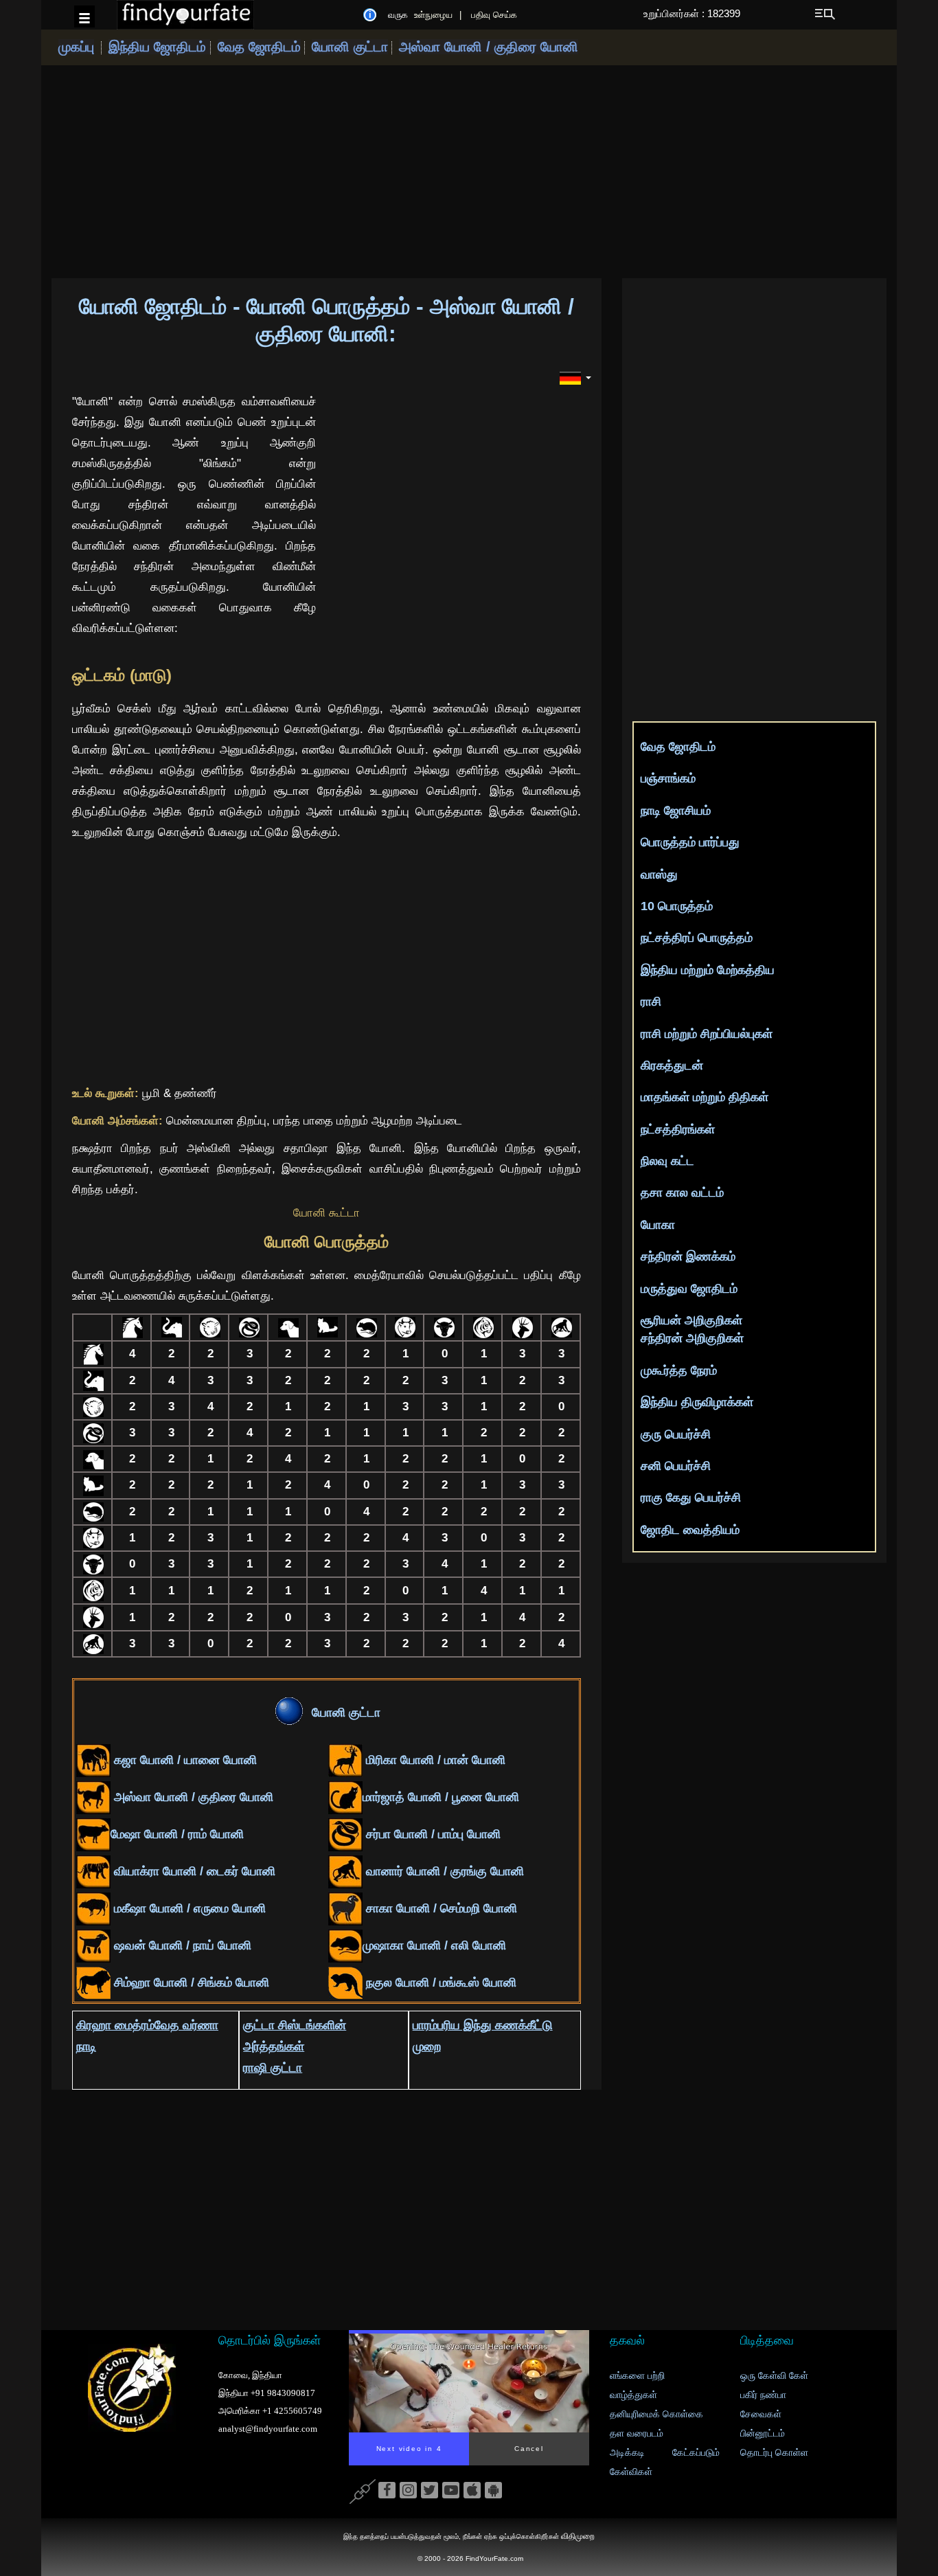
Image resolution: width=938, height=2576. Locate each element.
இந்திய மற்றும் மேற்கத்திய (708, 970)
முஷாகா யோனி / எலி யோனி (434, 1945)
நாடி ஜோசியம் (676, 811)
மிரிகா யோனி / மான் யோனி (434, 1760)
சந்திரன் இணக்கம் (688, 1256)
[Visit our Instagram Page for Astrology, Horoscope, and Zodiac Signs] (408, 2491)
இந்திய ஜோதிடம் (159, 47)
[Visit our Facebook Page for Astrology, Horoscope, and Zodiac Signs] (387, 2491)
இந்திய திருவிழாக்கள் (697, 1402)
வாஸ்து (659, 874)
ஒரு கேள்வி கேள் (774, 2376)
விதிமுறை (578, 2536)
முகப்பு (76, 47)
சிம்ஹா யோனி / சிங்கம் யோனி (190, 1982)
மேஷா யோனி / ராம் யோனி (177, 1834)
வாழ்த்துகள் (633, 2395)
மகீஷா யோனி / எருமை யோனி (188, 1908)
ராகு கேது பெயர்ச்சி (691, 1498)
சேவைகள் (761, 2414)
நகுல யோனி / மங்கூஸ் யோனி (439, 1982)
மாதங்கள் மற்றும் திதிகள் (705, 1097)
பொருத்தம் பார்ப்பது (690, 842)
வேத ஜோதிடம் (259, 47)
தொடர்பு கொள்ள (774, 2453)
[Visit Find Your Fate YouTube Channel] (451, 2491)
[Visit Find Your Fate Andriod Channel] (493, 2491)
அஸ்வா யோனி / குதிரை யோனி (489, 47)
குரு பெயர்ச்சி (676, 1434)
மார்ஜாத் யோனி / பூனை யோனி (441, 1797)
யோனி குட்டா (350, 47)
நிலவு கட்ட (667, 1161)
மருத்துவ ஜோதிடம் (689, 1289)
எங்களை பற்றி (637, 2376)
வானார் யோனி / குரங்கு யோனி (443, 1871)
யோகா (658, 1225)
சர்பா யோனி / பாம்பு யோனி (432, 1834)
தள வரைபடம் (637, 2433)
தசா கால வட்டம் (682, 1193)
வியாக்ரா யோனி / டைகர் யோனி (193, 1871)
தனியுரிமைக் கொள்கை (656, 2414)
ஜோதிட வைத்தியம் (690, 1530)
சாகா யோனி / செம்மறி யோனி (440, 1908)
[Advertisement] (469, 172)
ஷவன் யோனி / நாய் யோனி (181, 1945)
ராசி (651, 1002)
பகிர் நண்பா (763, 2395)
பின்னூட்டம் (763, 2433)
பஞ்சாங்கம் (668, 778)
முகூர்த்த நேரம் (679, 1370)
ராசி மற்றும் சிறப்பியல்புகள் (707, 1034)
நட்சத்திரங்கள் (678, 1129)
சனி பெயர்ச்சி (676, 1466)
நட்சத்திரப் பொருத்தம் (697, 938)
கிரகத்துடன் (672, 1065)
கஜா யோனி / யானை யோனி (184, 1760)
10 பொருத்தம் (677, 906)
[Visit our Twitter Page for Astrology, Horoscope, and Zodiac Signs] (430, 2491)
